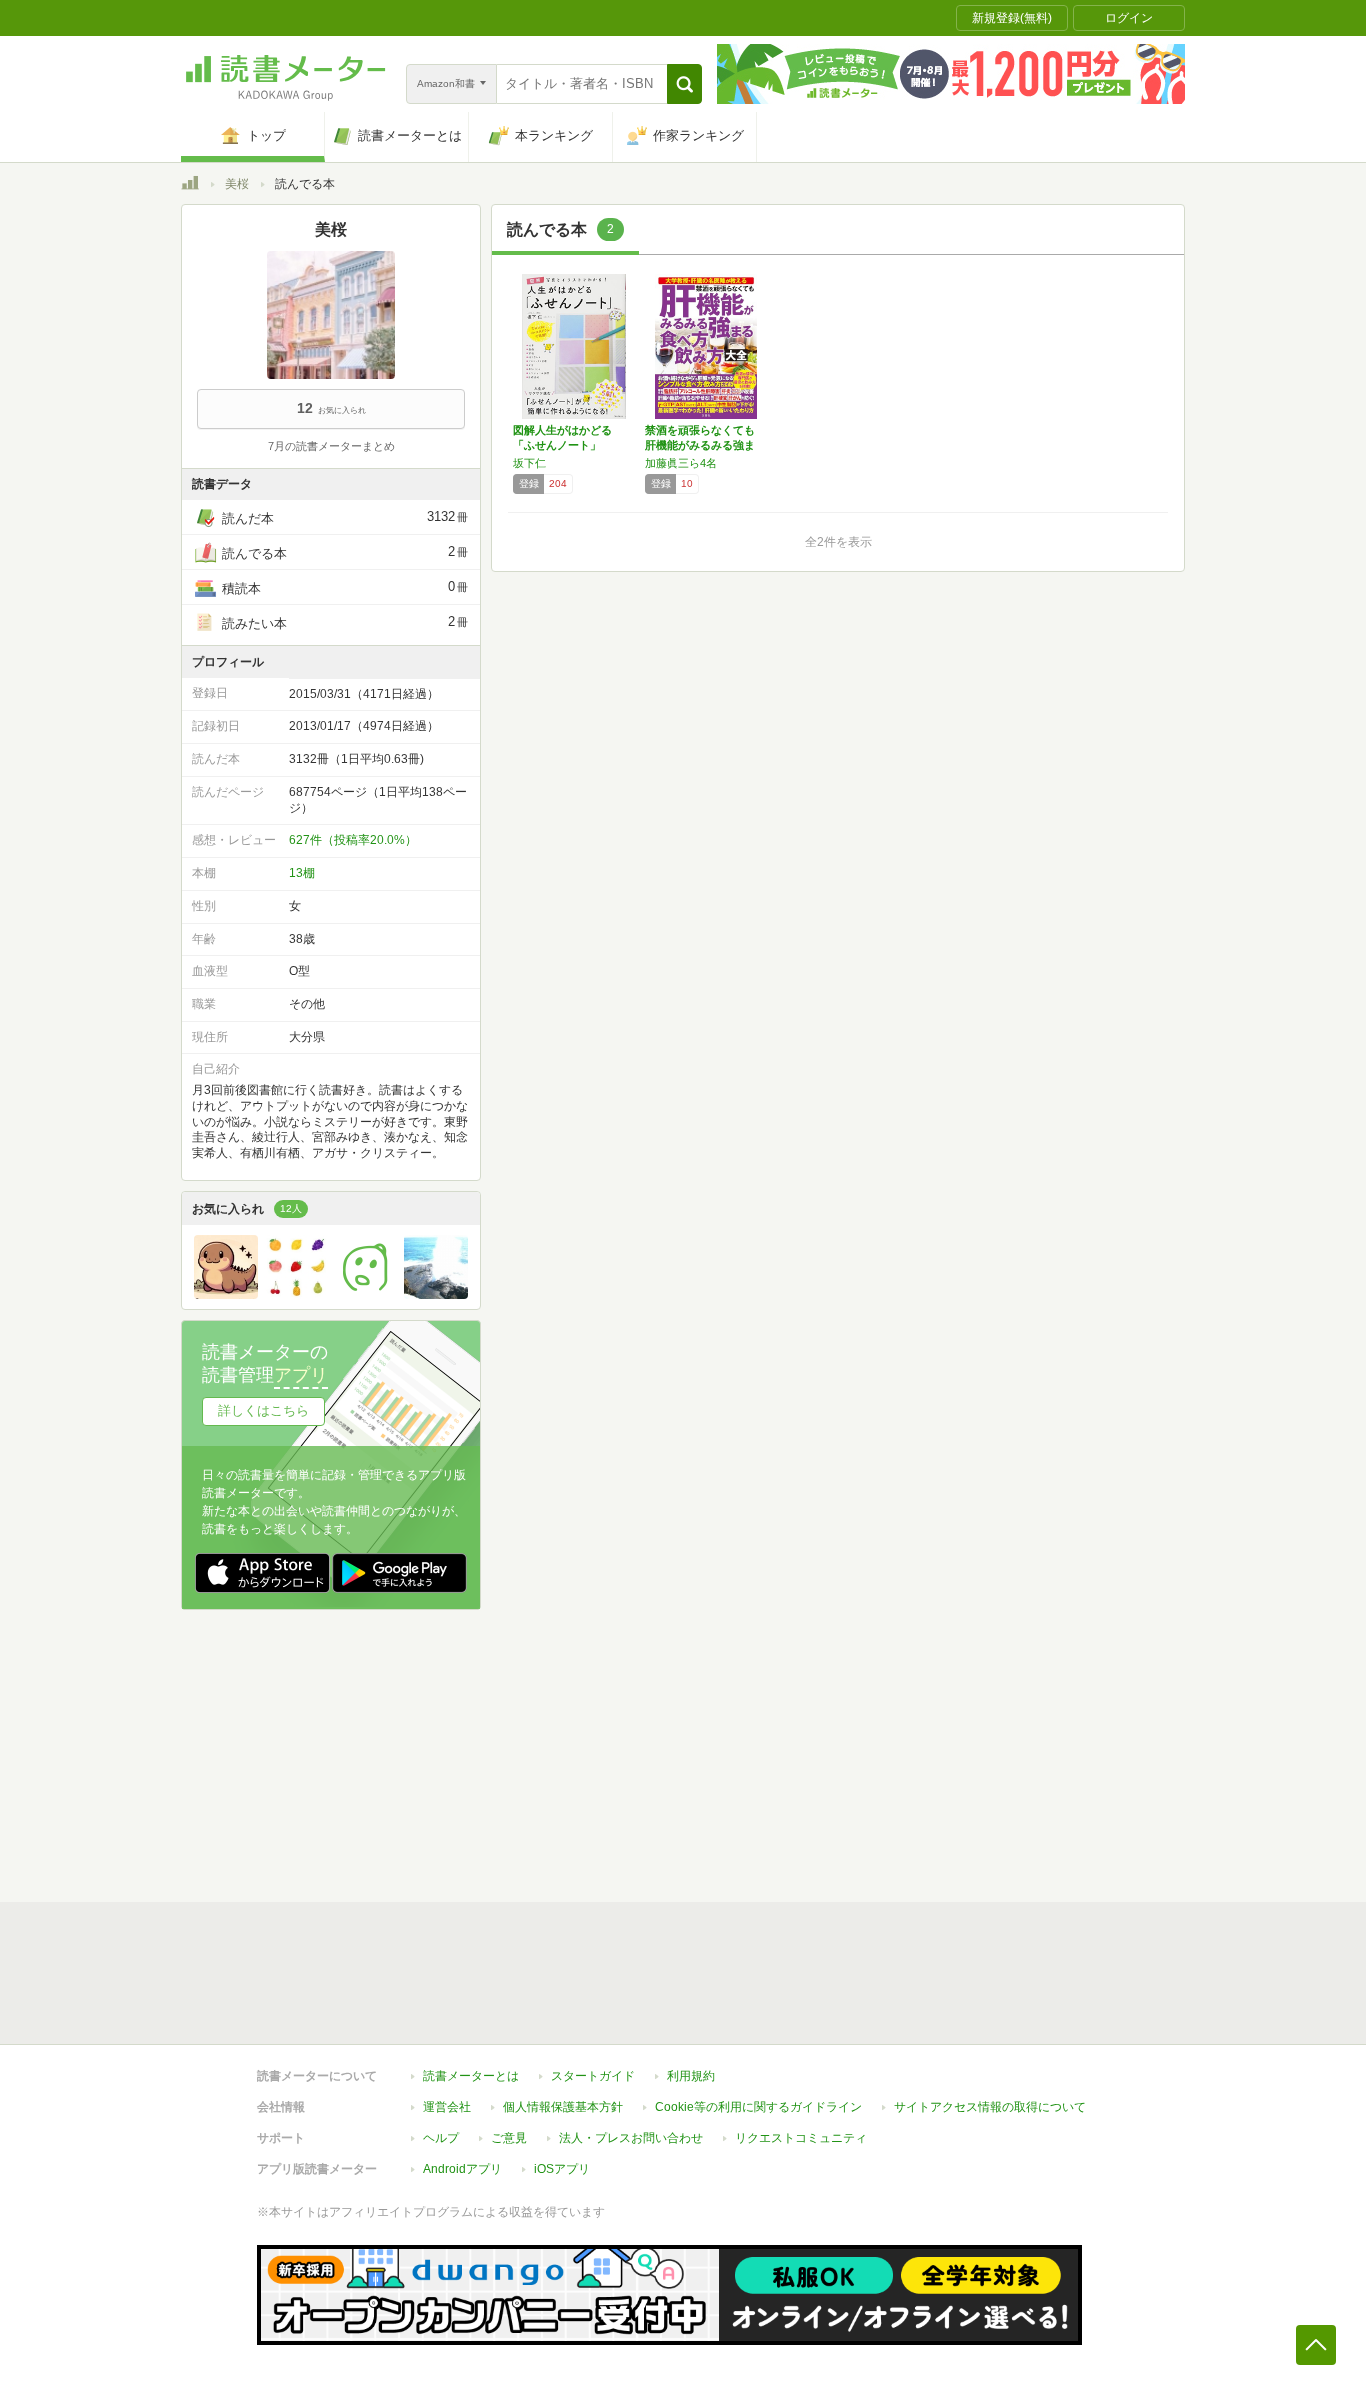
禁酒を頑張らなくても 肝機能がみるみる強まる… (700, 445)
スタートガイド (593, 2076)
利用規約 (691, 2076)
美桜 (237, 184)
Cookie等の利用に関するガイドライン (758, 2107)
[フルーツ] (296, 1294)
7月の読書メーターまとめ (331, 446)
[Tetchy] (436, 1294)
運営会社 (447, 2107)
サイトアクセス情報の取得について (990, 2107)
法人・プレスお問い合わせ (631, 2138)
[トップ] (190, 186)
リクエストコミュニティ (801, 2138)
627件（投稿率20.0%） (353, 840)
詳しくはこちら (263, 1410)
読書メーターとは (471, 2076)
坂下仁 (529, 463)
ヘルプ (441, 2138)
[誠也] (366, 1294)
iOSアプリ (562, 2169)
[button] (684, 84)
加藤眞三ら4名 (681, 463)
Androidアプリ (462, 2169)
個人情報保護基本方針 (563, 2107)
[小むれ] (226, 1294)
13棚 (302, 873)
